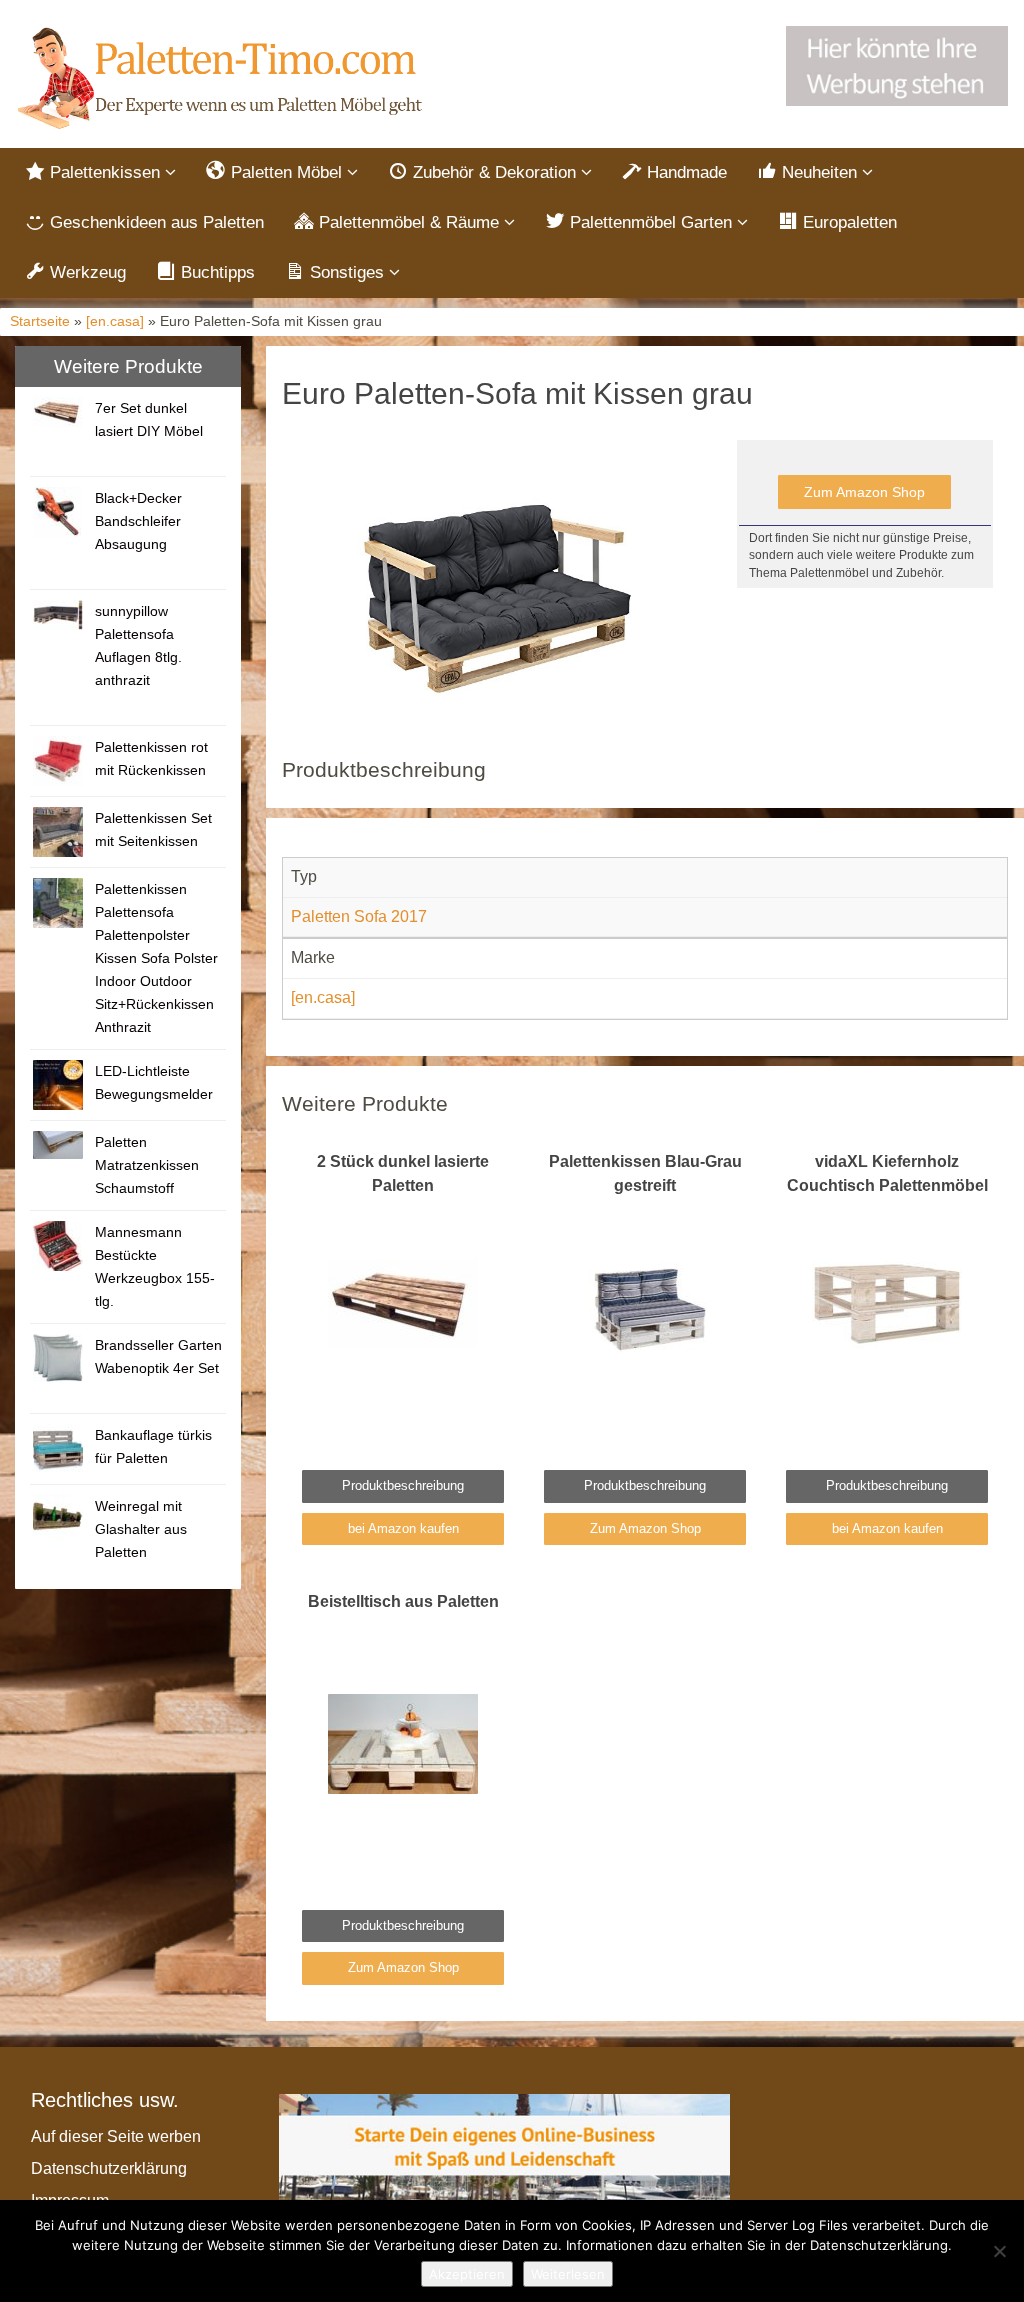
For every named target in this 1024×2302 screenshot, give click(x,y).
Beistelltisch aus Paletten (403, 1601)
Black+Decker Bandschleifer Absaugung (138, 521)
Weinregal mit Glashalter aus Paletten (141, 1529)
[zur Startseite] (222, 79)
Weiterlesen (568, 2274)
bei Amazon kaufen (403, 1528)
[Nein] (999, 2251)
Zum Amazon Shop (864, 492)
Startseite (40, 321)
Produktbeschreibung (403, 1485)
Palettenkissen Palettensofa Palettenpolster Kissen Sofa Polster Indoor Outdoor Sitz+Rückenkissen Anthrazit (156, 958)
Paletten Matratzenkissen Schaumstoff (147, 1165)
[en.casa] (115, 321)
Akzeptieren (467, 2274)
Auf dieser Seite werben (116, 2136)
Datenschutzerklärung (109, 2168)
